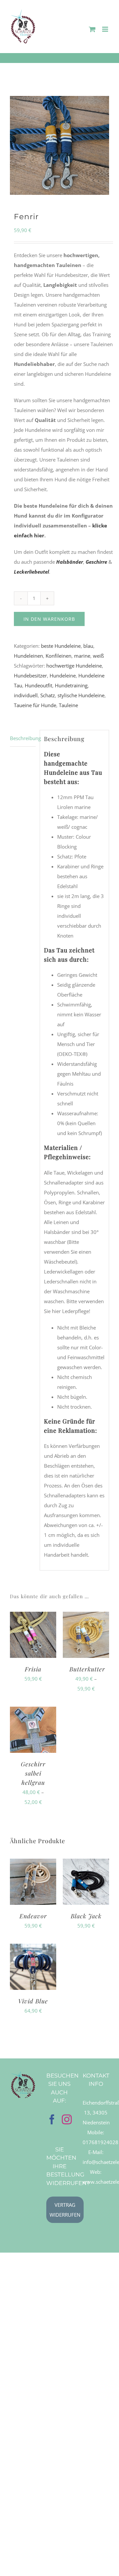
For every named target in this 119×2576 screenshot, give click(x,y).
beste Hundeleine (61, 646)
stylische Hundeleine (81, 695)
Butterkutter (87, 1669)
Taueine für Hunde (35, 705)
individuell (26, 695)
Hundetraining (71, 685)
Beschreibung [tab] (23, 738)
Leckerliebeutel (31, 572)
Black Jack (86, 1916)
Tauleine (68, 705)
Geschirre (96, 562)
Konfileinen (59, 656)
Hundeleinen (28, 656)
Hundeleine (63, 675)
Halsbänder (70, 562)
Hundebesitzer (30, 675)
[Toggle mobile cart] (92, 29)
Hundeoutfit (39, 685)
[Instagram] (67, 2119)
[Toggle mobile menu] (106, 29)
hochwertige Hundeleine (74, 666)
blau (88, 646)
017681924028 (100, 2142)
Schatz (48, 695)
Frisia (33, 1669)
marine (82, 656)
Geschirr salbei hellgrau (33, 1773)
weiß (98, 656)
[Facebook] (52, 2119)
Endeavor (33, 1916)
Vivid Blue (33, 2001)
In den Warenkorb (49, 619)
